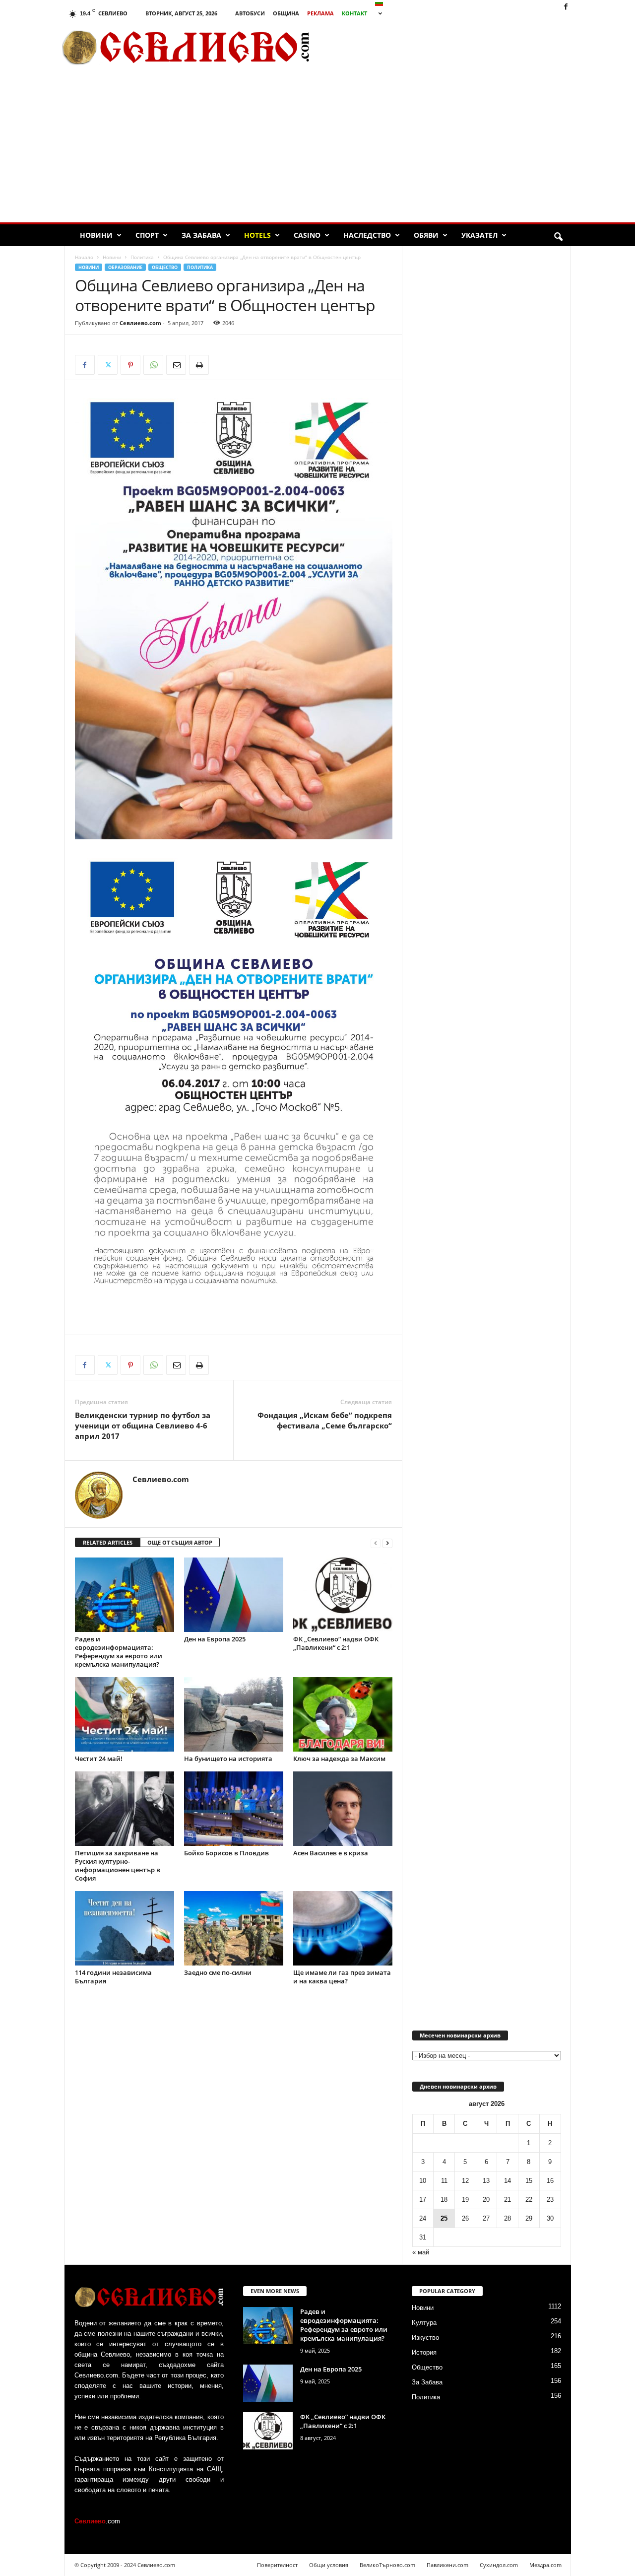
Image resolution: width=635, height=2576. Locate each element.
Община (286, 13)
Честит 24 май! (99, 1759)
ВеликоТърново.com (387, 2565)
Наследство (367, 235)
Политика (142, 257)
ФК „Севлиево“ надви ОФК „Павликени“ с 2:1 (336, 1643)
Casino (307, 235)
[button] (558, 237)
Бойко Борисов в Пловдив (226, 1853)
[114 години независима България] (125, 1928)
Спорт (147, 235)
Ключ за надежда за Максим (339, 1759)
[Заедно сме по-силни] (234, 1928)
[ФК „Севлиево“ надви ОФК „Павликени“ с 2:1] (343, 1595)
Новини (96, 235)
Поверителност (277, 2565)
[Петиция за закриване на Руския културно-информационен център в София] (125, 1809)
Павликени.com (447, 2565)
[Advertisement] (457, 47)
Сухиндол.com (499, 2565)
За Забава (201, 235)
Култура (424, 2323)
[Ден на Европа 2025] (234, 1595)
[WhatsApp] (153, 365)
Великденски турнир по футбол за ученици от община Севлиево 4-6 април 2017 (143, 1425)
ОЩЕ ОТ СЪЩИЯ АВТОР (180, 1542)
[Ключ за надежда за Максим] (343, 1714)
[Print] (199, 365)
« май (421, 2252)
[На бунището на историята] (234, 1714)
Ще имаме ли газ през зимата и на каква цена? (342, 1977)
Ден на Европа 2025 (215, 1639)
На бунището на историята (228, 1759)
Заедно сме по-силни (218, 1972)
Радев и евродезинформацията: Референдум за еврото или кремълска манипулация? (119, 1652)
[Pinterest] (130, 365)
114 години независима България (113, 1977)
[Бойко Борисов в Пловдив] (234, 1809)
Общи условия (329, 2565)
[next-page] (387, 1543)
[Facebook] (566, 7)
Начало (84, 257)
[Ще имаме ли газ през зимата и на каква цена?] (343, 1928)
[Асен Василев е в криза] (343, 1809)
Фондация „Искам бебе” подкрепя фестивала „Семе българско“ (325, 1420)
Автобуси (250, 13)
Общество (165, 267)
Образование (125, 267)
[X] (108, 365)
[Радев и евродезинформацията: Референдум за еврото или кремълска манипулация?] (125, 1595)
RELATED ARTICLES (108, 1542)
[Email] (176, 365)
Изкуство (425, 2338)
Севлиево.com (140, 323)
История (424, 2352)
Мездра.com (545, 2565)
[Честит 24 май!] (125, 1714)
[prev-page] (376, 1543)
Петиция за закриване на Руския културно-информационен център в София (118, 1865)
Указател (479, 235)
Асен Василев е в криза (331, 1853)
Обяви (426, 235)
